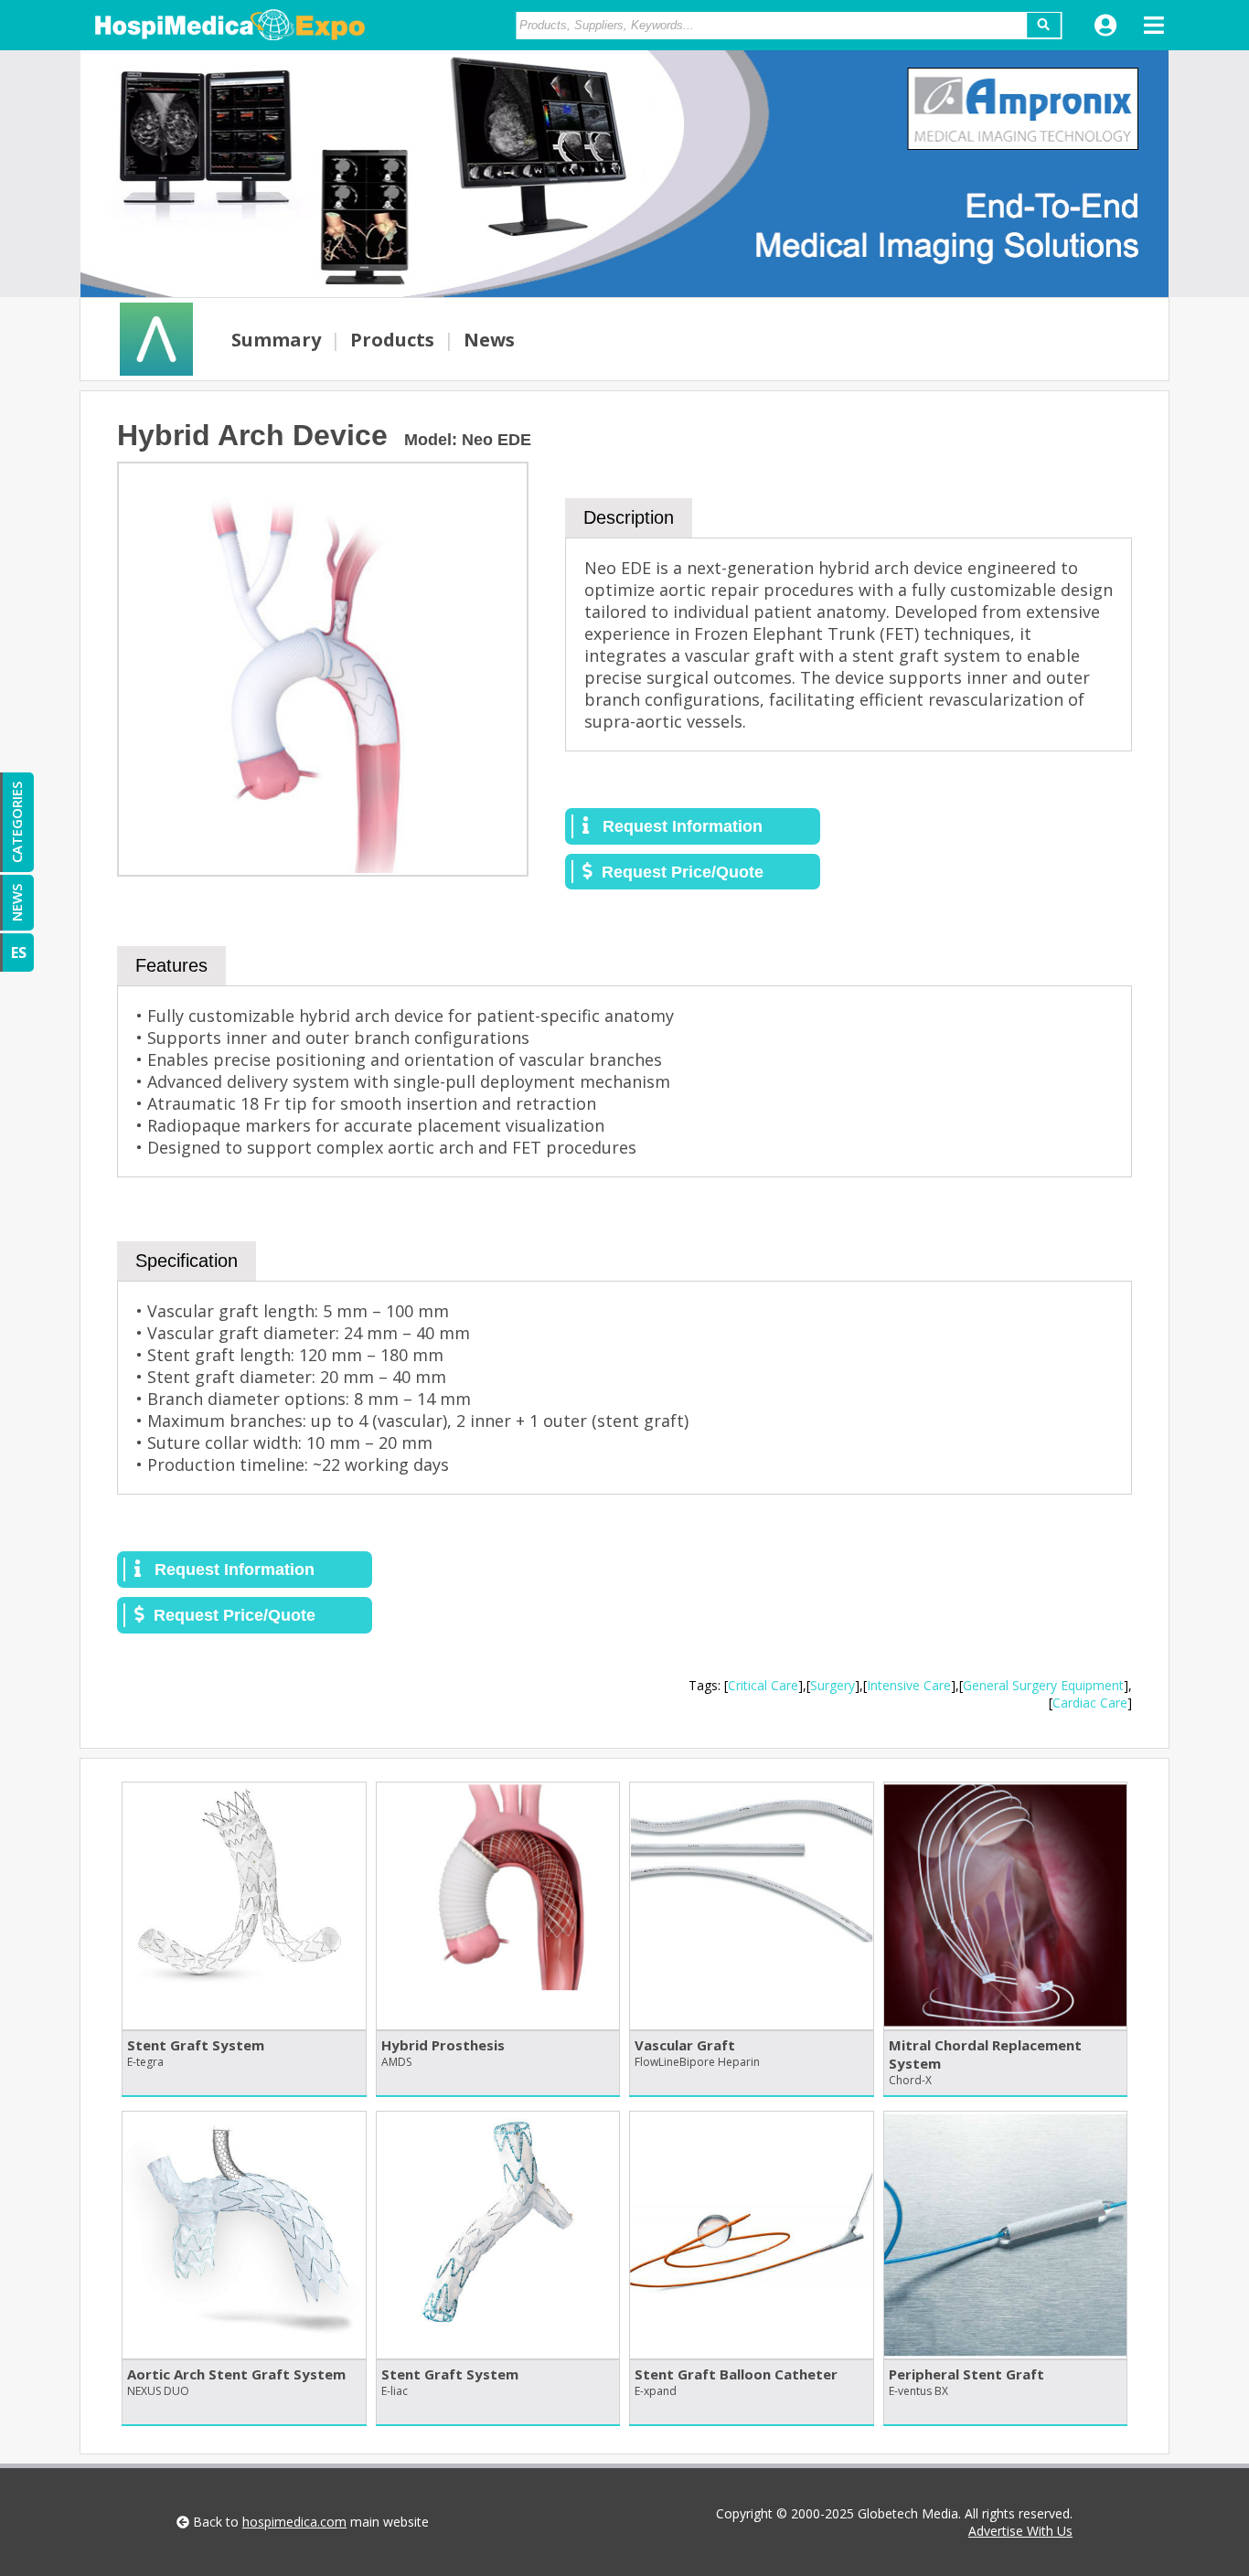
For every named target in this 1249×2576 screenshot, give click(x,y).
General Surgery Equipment (1043, 1685)
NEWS (16, 903)
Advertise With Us (1020, 2531)
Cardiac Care (1090, 1703)
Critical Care (763, 1685)
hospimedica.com (294, 2522)
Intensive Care (909, 1685)
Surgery (833, 1685)
